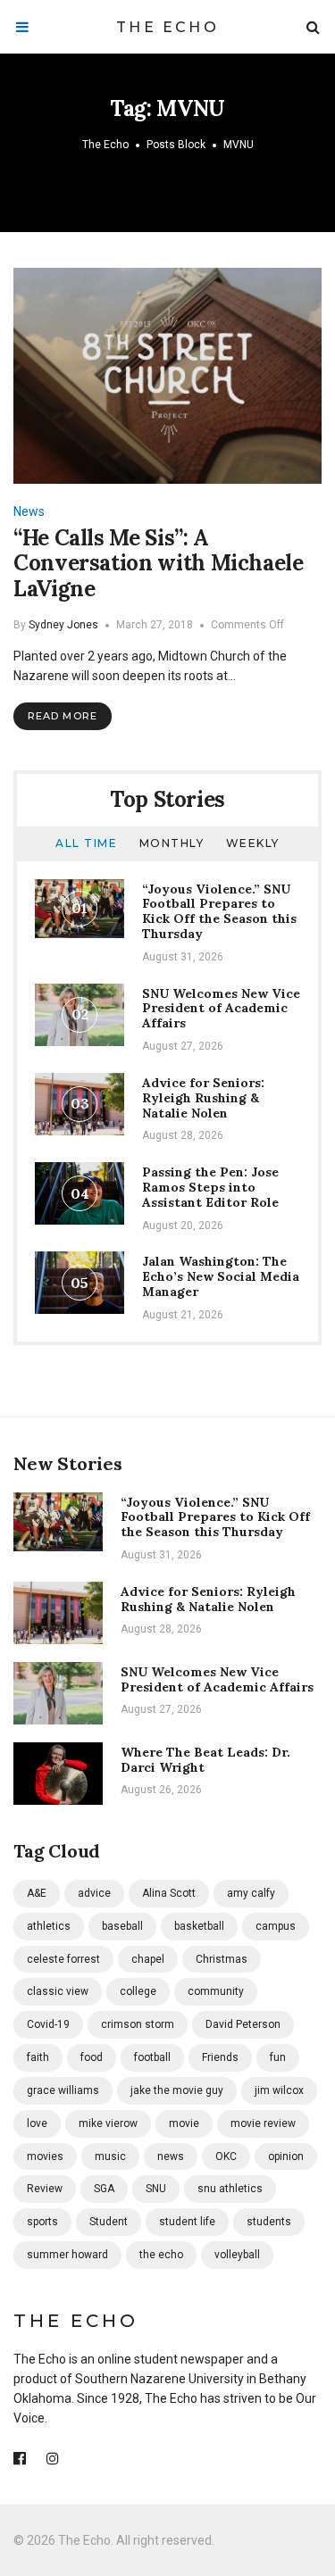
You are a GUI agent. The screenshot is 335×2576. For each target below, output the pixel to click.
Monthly (172, 843)
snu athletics (230, 2189)
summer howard (67, 2255)
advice (94, 1893)
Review (45, 2189)
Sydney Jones (63, 625)
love (37, 2123)
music (110, 2156)
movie (184, 2123)
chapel (148, 1959)
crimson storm (138, 2024)
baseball (122, 1926)
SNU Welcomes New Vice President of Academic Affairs (221, 1009)
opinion (286, 2156)
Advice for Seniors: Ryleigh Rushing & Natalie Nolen (203, 1098)
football (152, 2057)
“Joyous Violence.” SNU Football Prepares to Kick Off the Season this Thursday (219, 911)
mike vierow (108, 2123)
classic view (58, 1991)
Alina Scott (169, 1893)
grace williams (63, 2090)
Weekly (253, 843)
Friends (220, 2057)
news (171, 2156)
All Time (86, 843)
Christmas (222, 1959)
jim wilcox (279, 2090)
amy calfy (251, 1893)
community (216, 1991)
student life (187, 2222)
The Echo (167, 27)
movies (45, 2156)
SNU (156, 2189)
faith (38, 2057)
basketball (199, 1926)
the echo (161, 2255)
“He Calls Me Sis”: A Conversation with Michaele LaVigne (159, 564)
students (269, 2222)
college (138, 1991)
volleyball (237, 2255)
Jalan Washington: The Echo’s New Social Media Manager (221, 1276)
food (92, 2057)
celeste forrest (63, 1959)
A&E (37, 1893)
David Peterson (243, 2024)
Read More (63, 716)
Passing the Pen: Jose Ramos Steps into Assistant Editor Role (210, 1187)
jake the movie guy (177, 2090)
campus (276, 1926)
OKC (226, 2156)
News (29, 511)
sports (42, 2222)
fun (278, 2057)
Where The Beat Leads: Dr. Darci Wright (205, 1760)
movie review (263, 2123)
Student (109, 2222)
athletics (49, 1926)
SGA (104, 2189)
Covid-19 (48, 2024)
